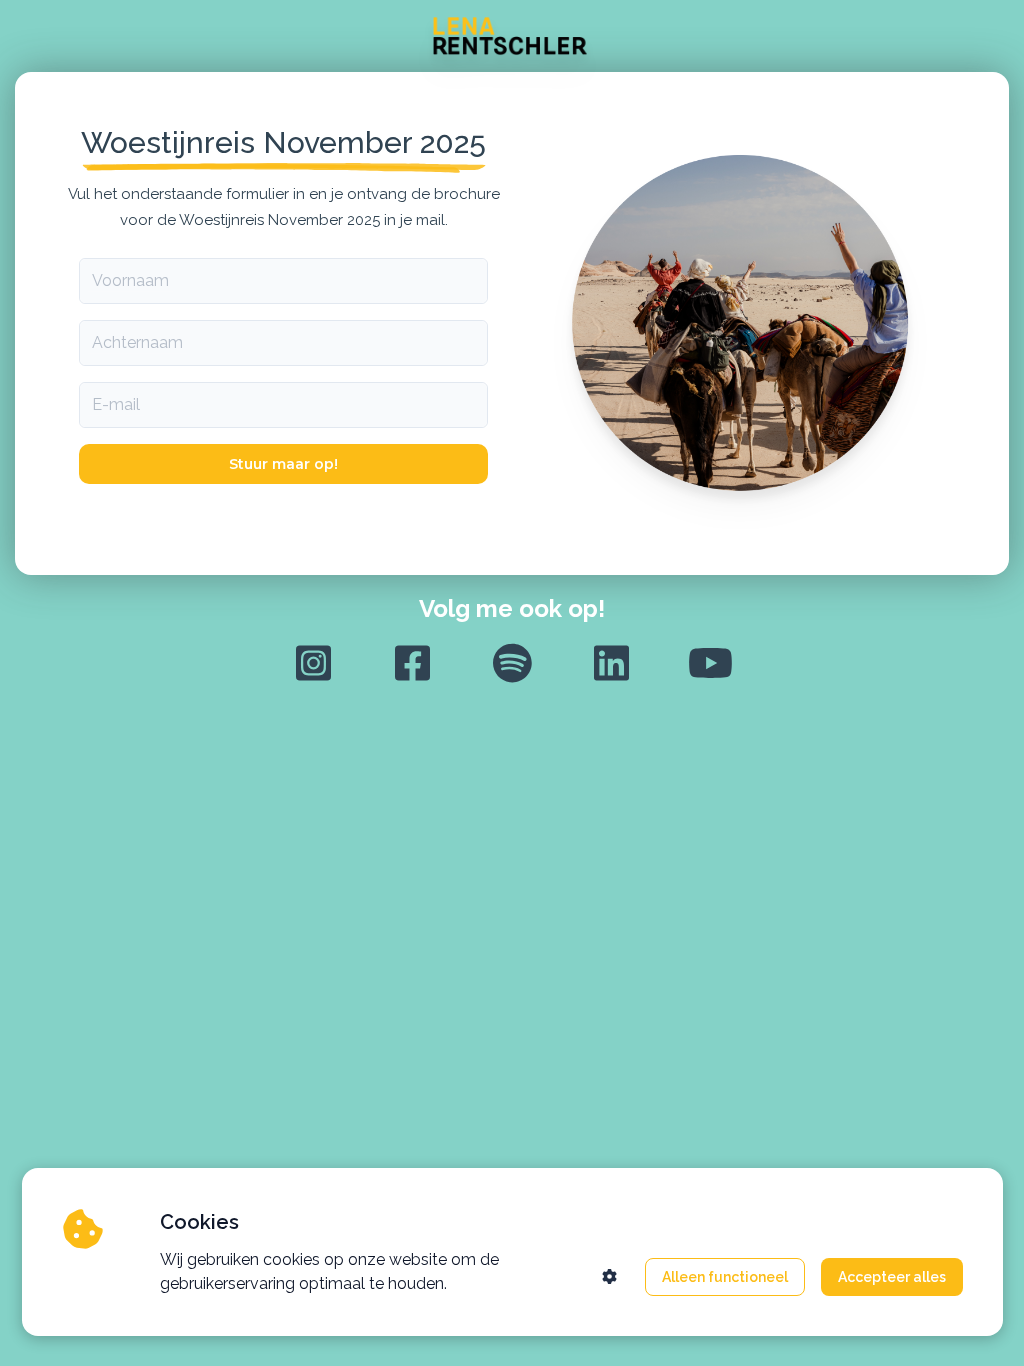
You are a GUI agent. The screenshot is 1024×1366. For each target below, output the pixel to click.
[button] (609, 1276)
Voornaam (130, 280)
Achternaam (137, 342)
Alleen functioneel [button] (725, 1277)
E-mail (116, 404)
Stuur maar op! (283, 464)
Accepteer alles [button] (892, 1277)
